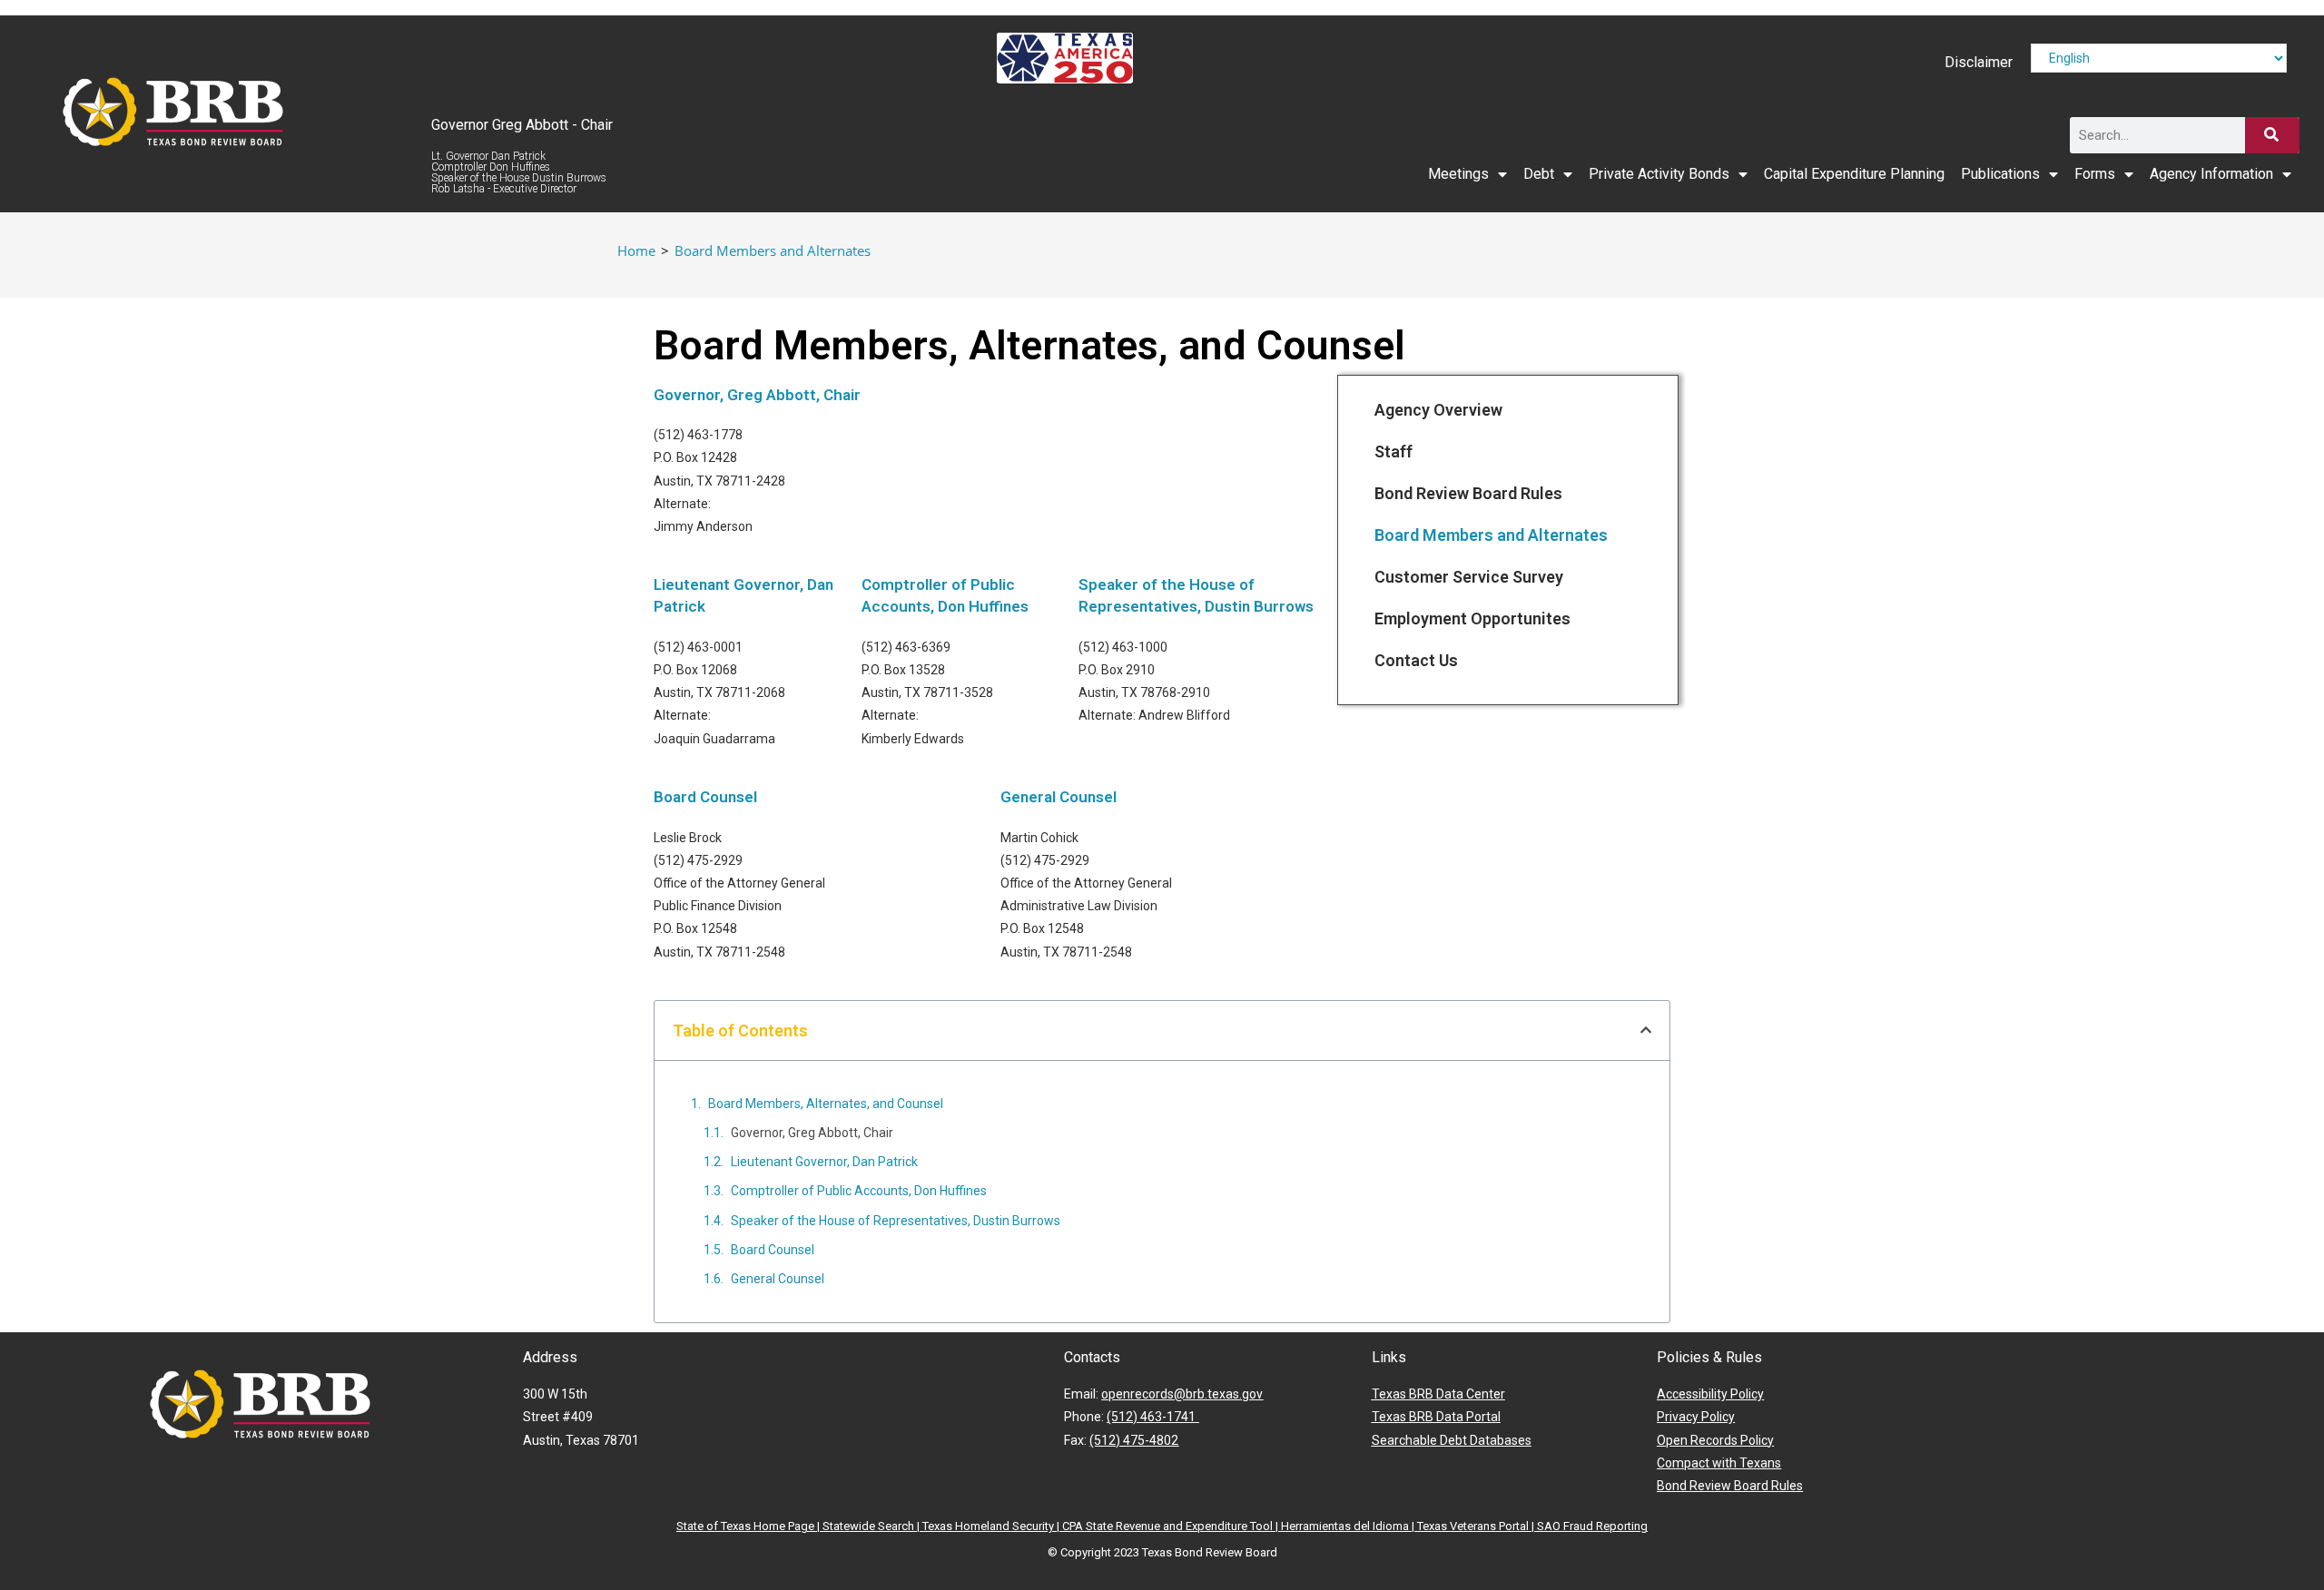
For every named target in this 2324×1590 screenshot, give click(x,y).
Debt (1539, 174)
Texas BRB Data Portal (1436, 1417)
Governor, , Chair (757, 395)
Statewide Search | (872, 1526)
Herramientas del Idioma (1345, 1526)
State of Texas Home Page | (749, 1526)
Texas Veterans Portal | (1477, 1526)
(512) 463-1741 (1152, 1417)
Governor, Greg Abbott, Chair (812, 1133)
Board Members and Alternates (773, 250)
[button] (1646, 1030)
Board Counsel (705, 797)
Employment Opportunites (1472, 618)
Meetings (1458, 174)
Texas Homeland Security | (992, 1526)
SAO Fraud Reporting (1592, 1526)
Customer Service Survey (1469, 577)
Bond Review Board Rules (1468, 493)
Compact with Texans (1719, 1463)
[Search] (2272, 135)
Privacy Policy (1696, 1417)
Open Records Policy (1715, 1440)
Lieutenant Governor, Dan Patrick (824, 1162)
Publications (2000, 174)
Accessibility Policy (1710, 1394)
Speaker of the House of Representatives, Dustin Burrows (896, 1221)
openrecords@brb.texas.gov (1182, 1394)
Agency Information (2211, 174)
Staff (1393, 451)
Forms (2095, 174)
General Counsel (1059, 797)
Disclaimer (1979, 62)
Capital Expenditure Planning (1854, 174)
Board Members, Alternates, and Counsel (826, 1104)
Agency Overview (1438, 410)
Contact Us (1416, 660)
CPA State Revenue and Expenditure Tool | (1172, 1526)
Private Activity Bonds (1659, 174)
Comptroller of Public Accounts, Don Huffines (859, 1191)
